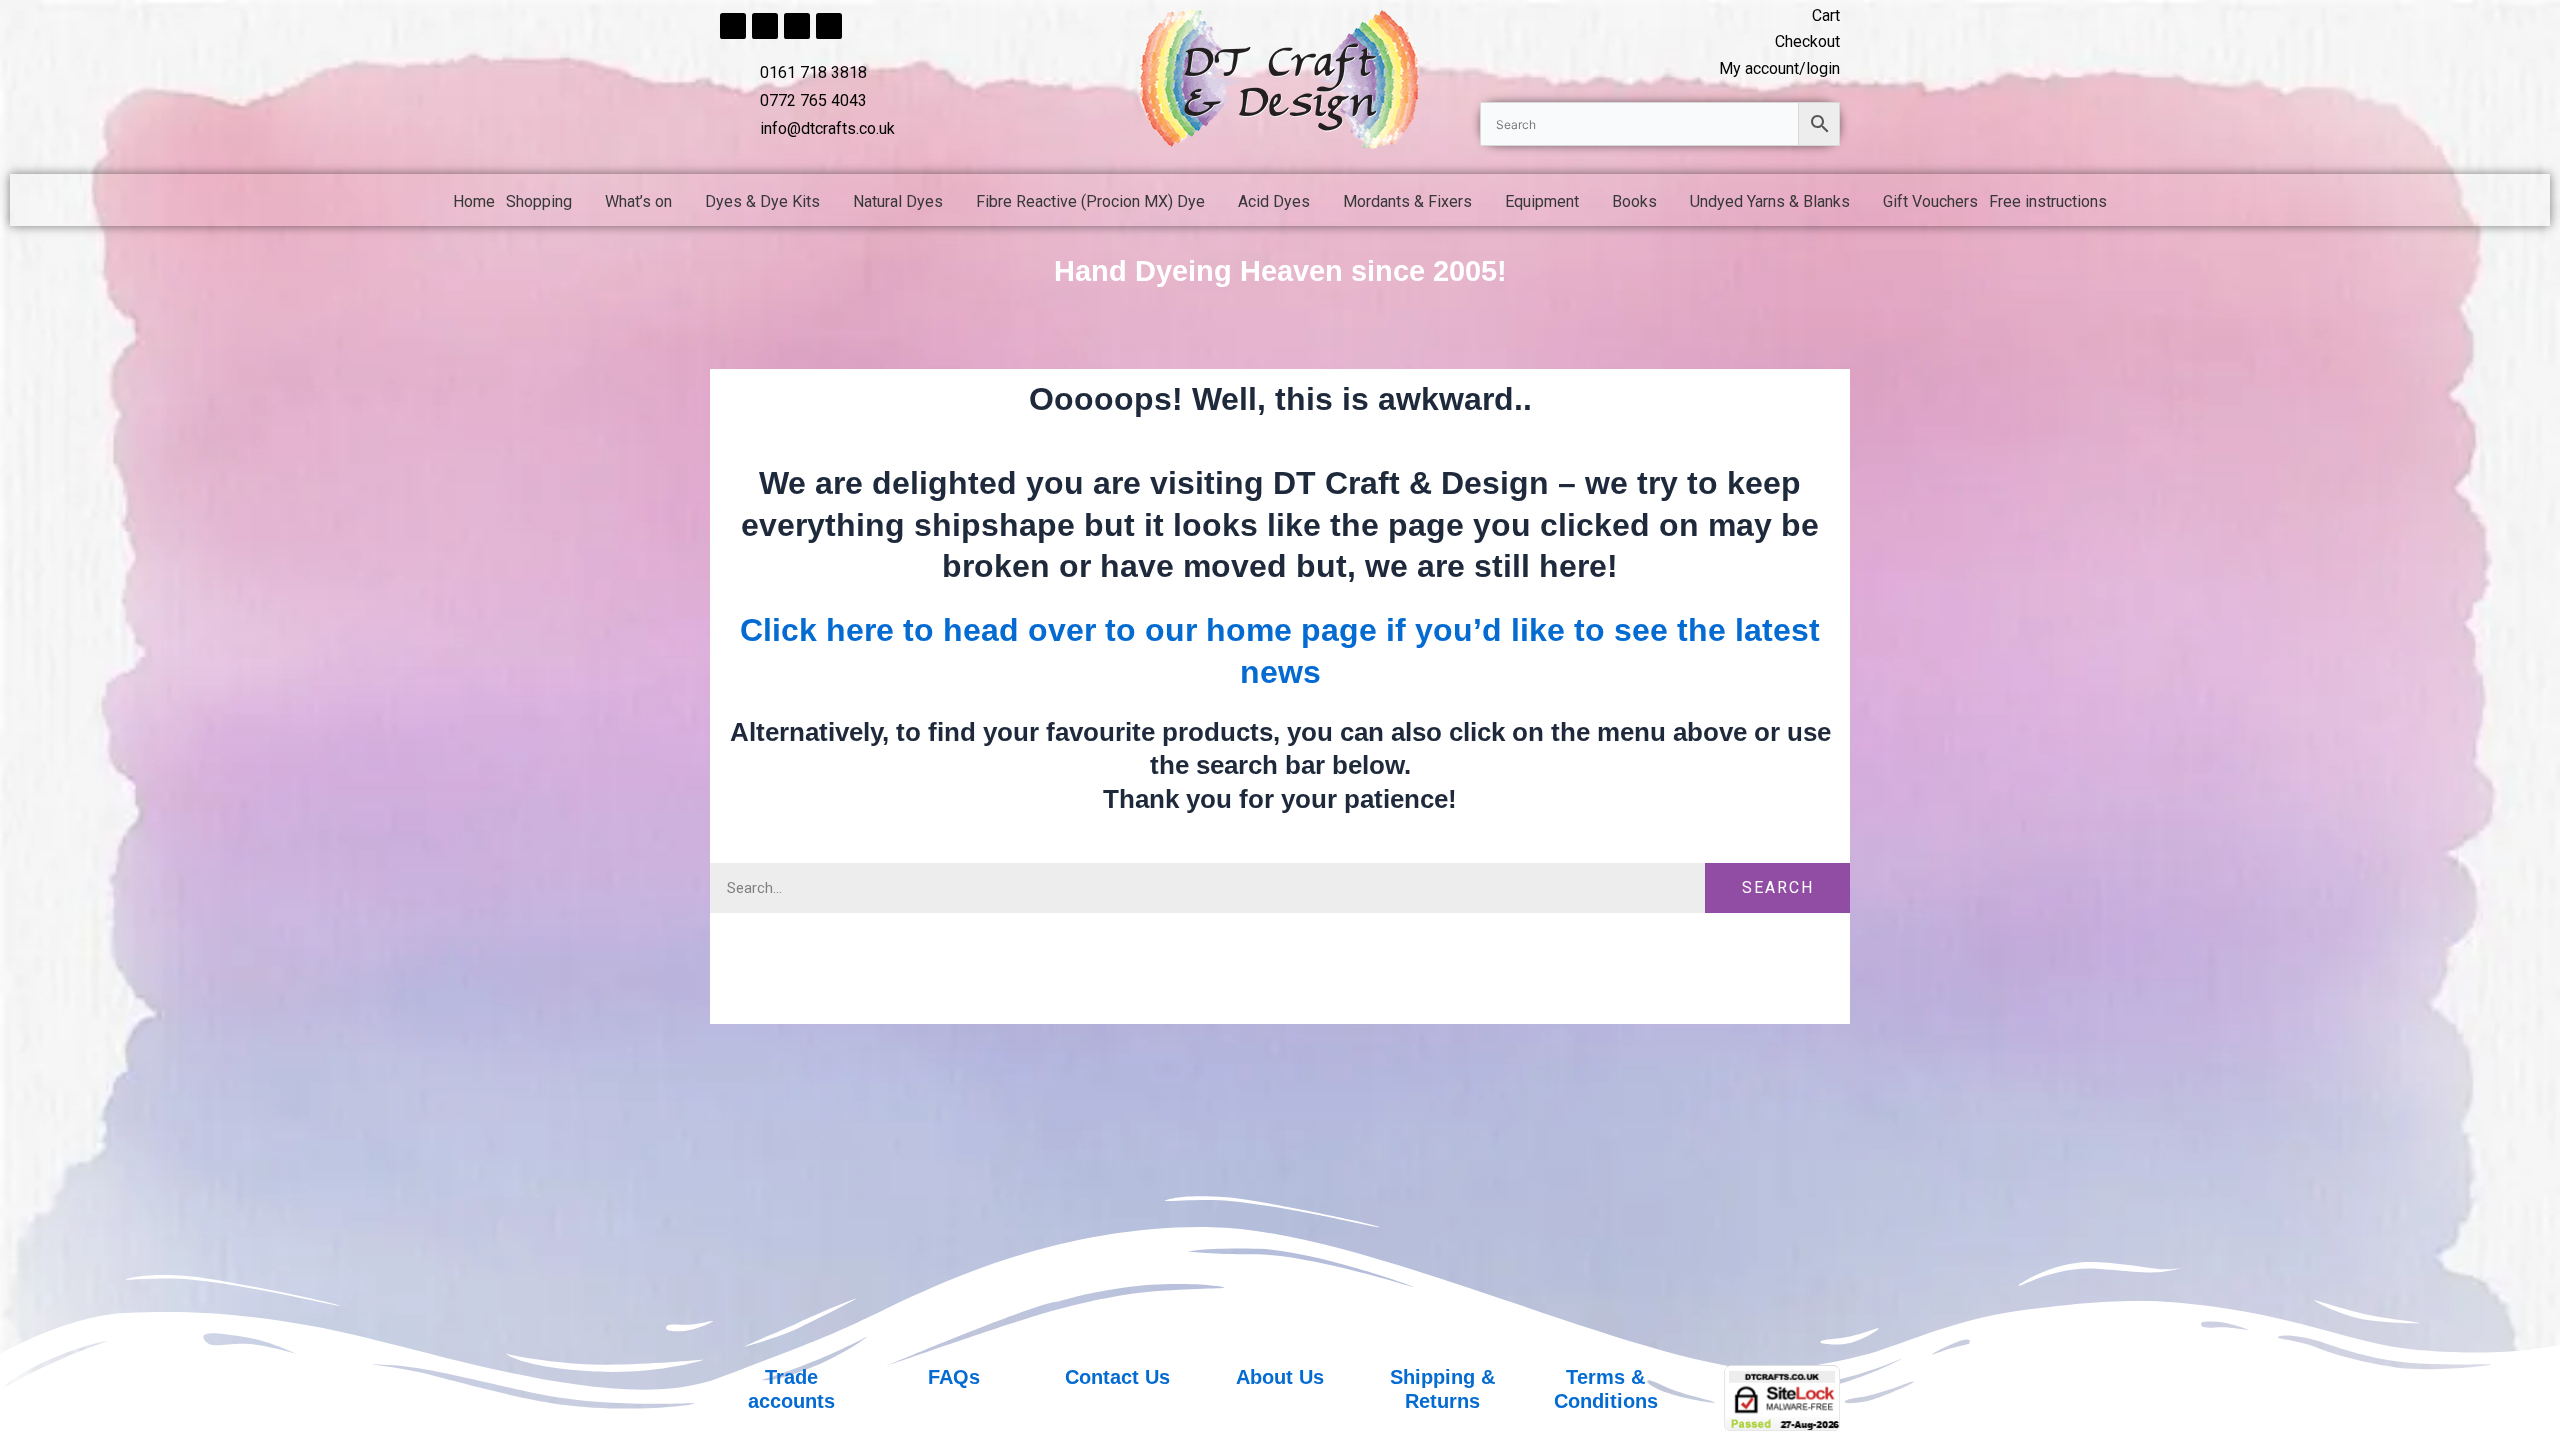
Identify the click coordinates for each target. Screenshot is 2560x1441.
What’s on (638, 201)
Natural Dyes (898, 201)
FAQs (954, 1377)
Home (474, 201)
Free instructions (2048, 201)
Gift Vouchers (1930, 201)
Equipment (1542, 201)
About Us (1280, 1377)
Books (1634, 201)
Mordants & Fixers (1407, 201)
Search (1778, 887)
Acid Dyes (1274, 201)
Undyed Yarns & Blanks (1770, 201)
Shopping (539, 201)
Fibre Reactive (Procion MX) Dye (1090, 201)
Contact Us (1117, 1377)
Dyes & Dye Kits (762, 201)
